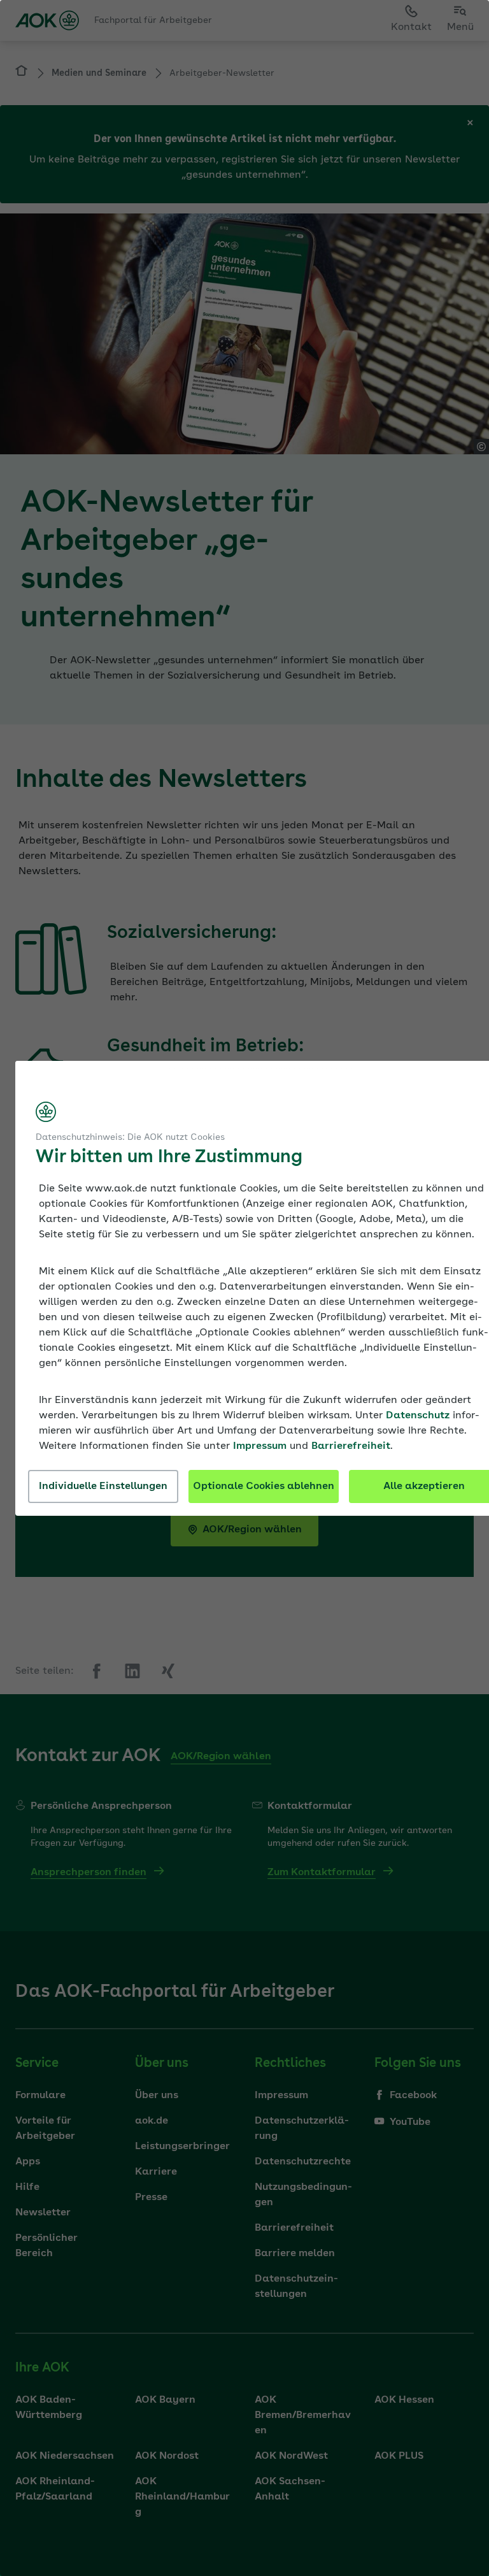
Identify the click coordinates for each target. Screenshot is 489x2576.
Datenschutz (418, 1416)
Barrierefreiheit (351, 1446)
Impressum (260, 1446)
